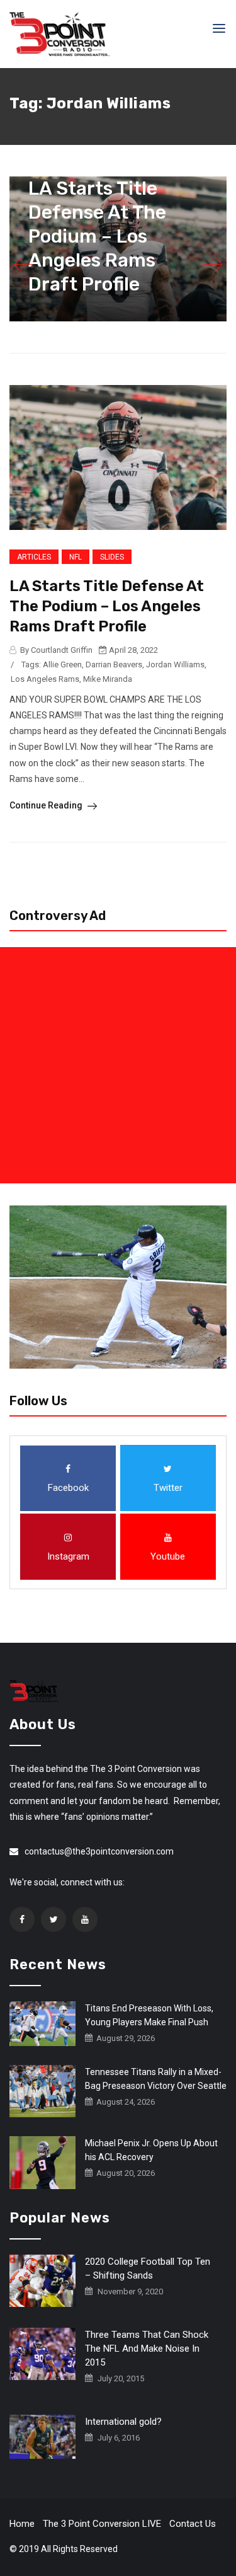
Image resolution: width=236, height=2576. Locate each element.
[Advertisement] (118, 1065)
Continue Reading (47, 805)
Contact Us (193, 2524)
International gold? (123, 2422)
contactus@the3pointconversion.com (99, 1851)
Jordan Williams (175, 664)
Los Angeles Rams (45, 679)
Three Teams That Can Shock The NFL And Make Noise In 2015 (147, 2349)
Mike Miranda (108, 679)
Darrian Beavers (114, 664)
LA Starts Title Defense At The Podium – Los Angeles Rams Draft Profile (97, 236)
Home (22, 2524)
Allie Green (62, 664)
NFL (76, 557)
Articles (34, 557)
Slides (112, 557)
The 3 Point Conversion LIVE (102, 2524)
